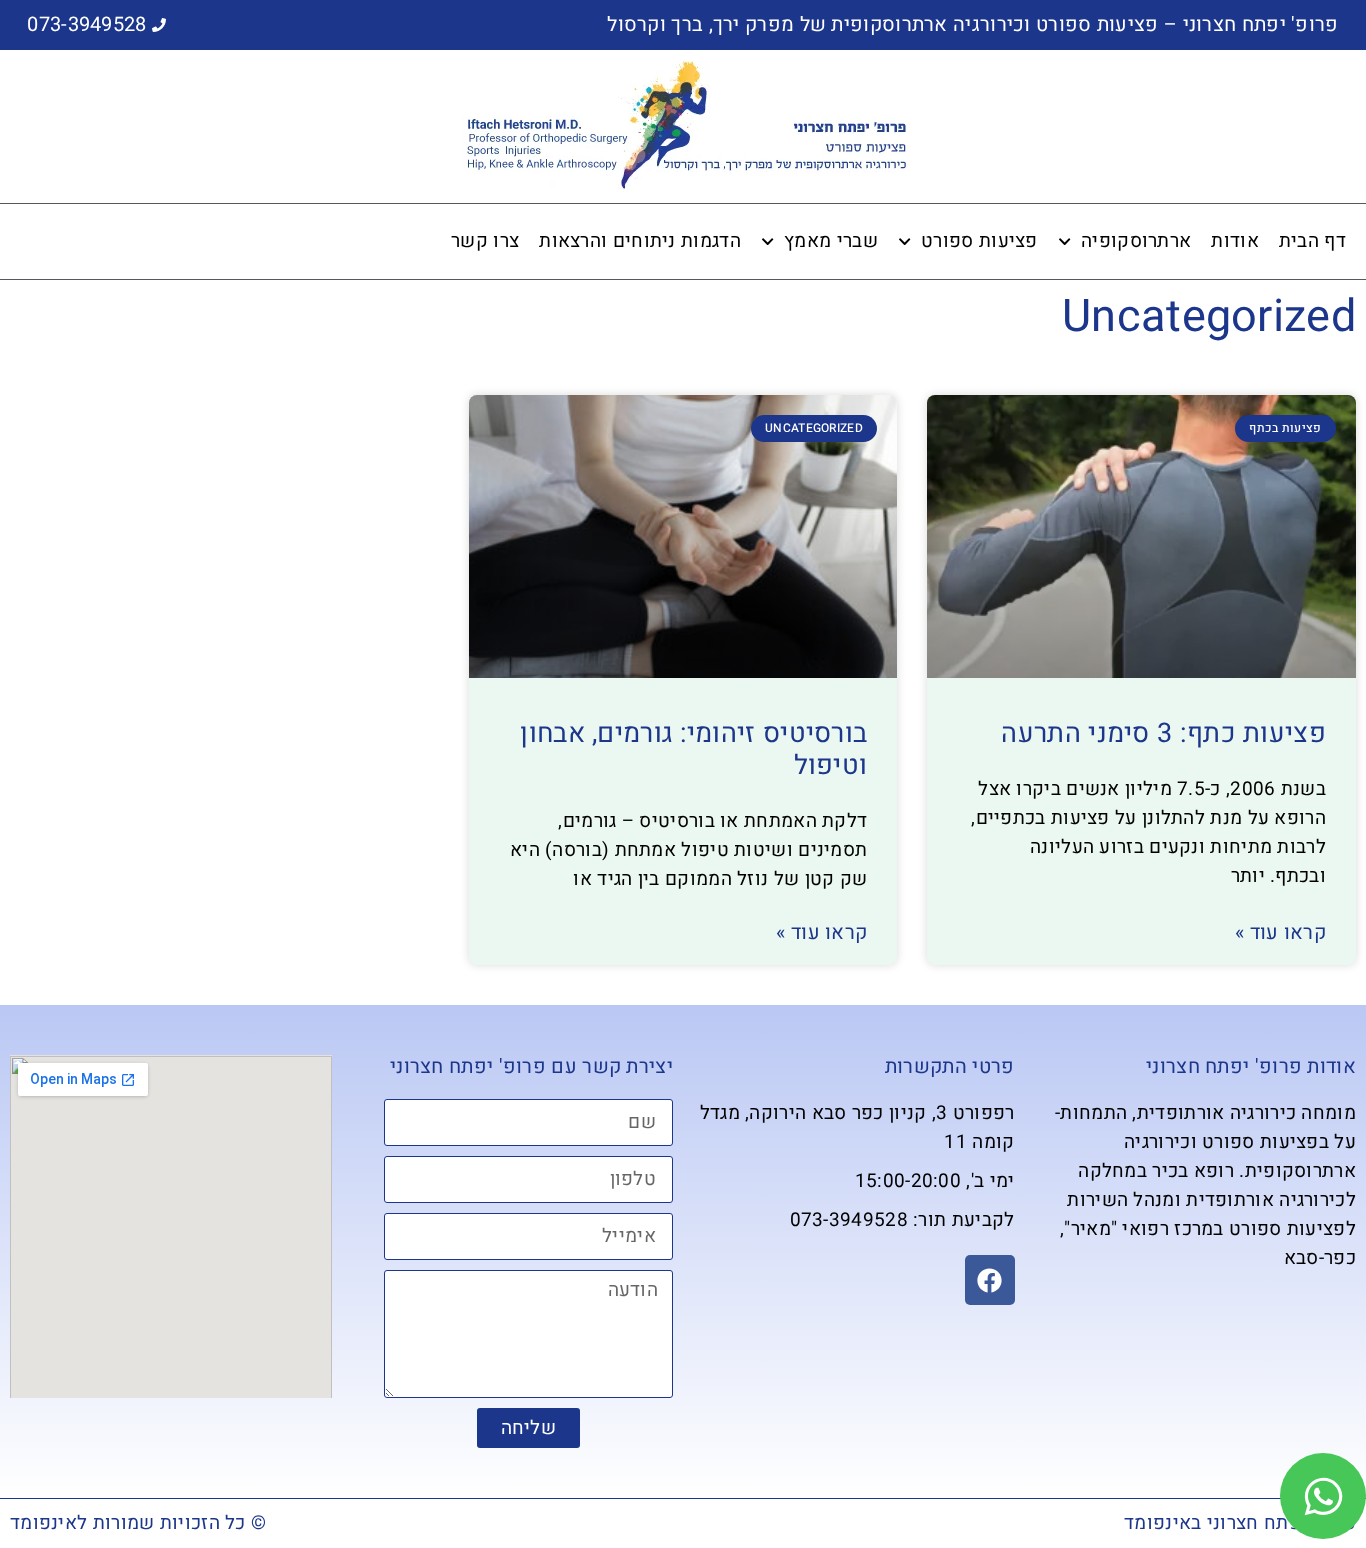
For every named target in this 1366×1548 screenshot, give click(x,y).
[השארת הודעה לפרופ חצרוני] (1323, 1496)
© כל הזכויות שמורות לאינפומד (138, 1523)
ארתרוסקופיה (1136, 241)
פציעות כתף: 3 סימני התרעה (1163, 733)
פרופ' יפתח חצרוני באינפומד (1240, 1523)
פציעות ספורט (979, 241)
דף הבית (1312, 241)
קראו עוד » (1280, 933)
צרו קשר (485, 241)
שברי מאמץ (831, 241)
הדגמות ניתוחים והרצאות (640, 241)
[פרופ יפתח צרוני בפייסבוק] (990, 1280)
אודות (1235, 241)
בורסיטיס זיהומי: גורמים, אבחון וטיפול (693, 749)
